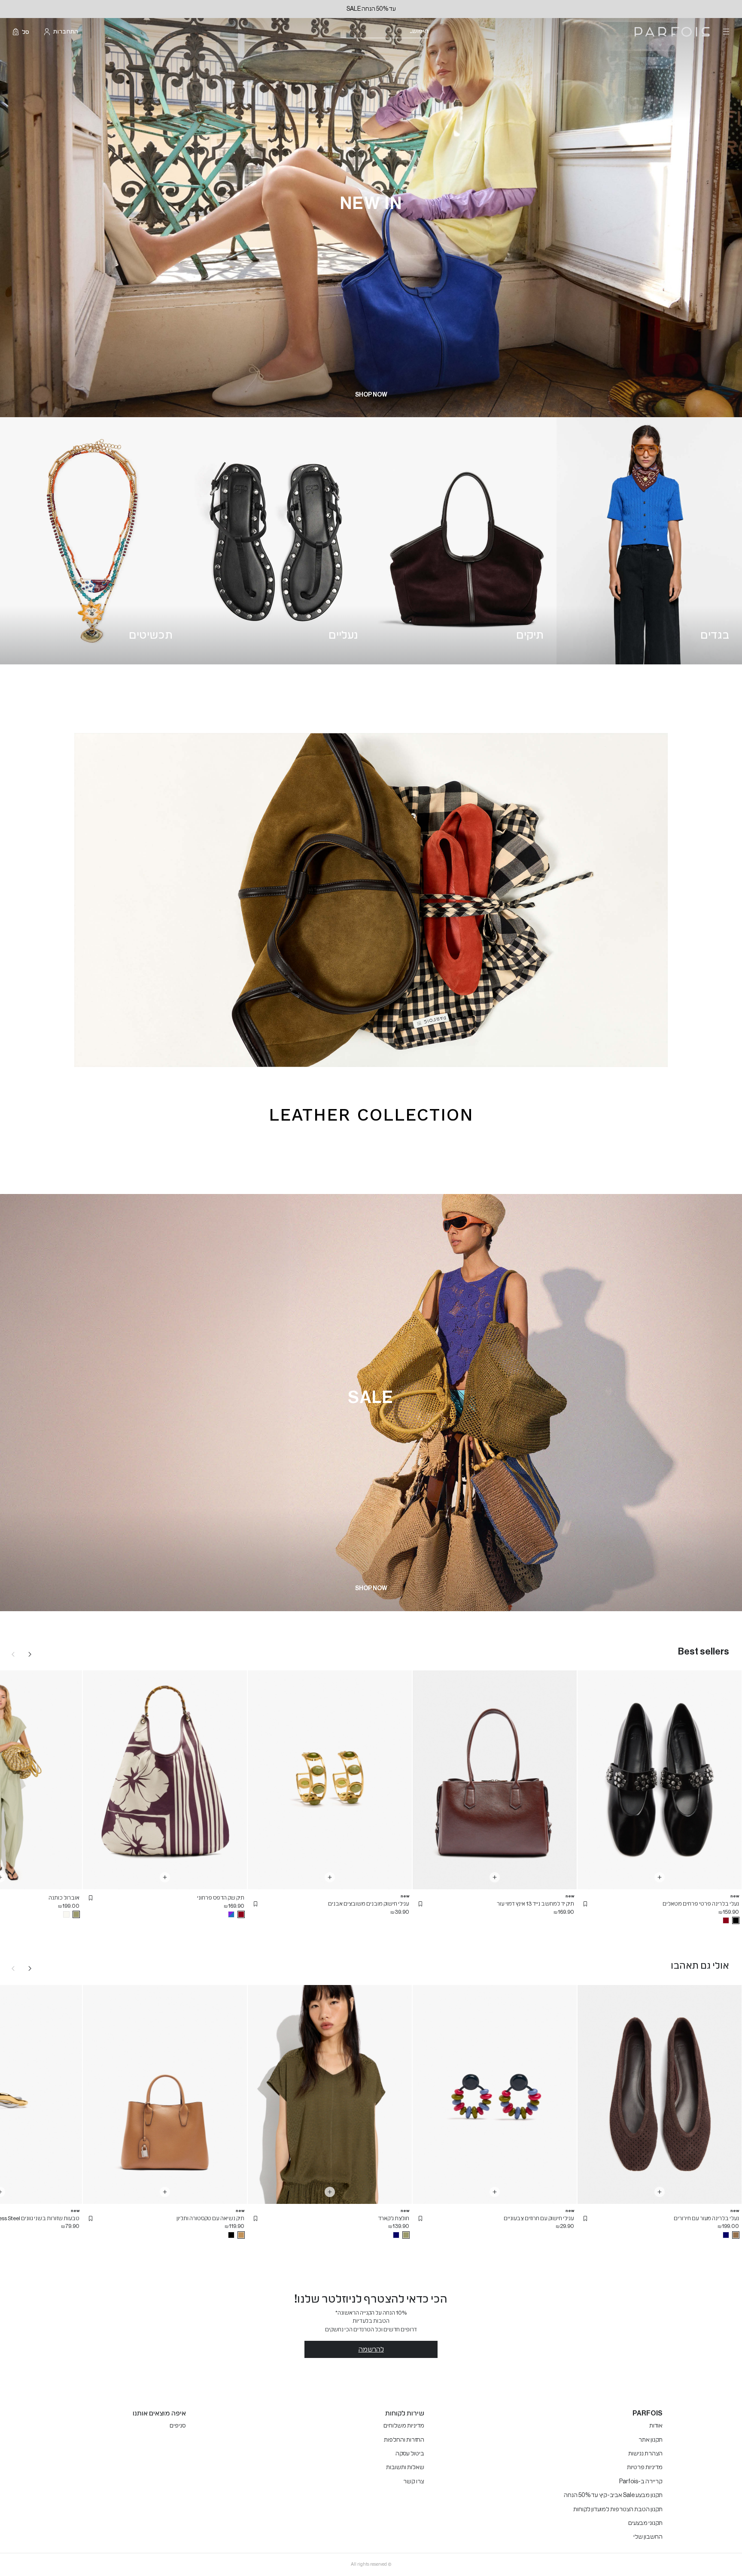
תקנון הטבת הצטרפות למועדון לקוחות (618, 2509)
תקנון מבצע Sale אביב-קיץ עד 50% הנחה (613, 2495)
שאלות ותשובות (405, 2467)
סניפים (178, 2426)
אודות (656, 2426)
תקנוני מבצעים (645, 2523)
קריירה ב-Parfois (641, 2482)
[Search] (434, 32)
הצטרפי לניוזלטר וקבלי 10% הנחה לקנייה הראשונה (371, 9)
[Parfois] (672, 32)
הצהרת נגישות (645, 2454)
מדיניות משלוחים (404, 2426)
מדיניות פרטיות (645, 2467)
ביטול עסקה (410, 2454)
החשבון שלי (648, 2537)
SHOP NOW (371, 395)
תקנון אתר (651, 2440)
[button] (585, 1904)
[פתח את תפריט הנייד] (725, 32)
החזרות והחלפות (404, 2440)
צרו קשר (414, 2482)
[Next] (30, 1654)
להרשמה (371, 2349)
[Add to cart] (660, 1877)
